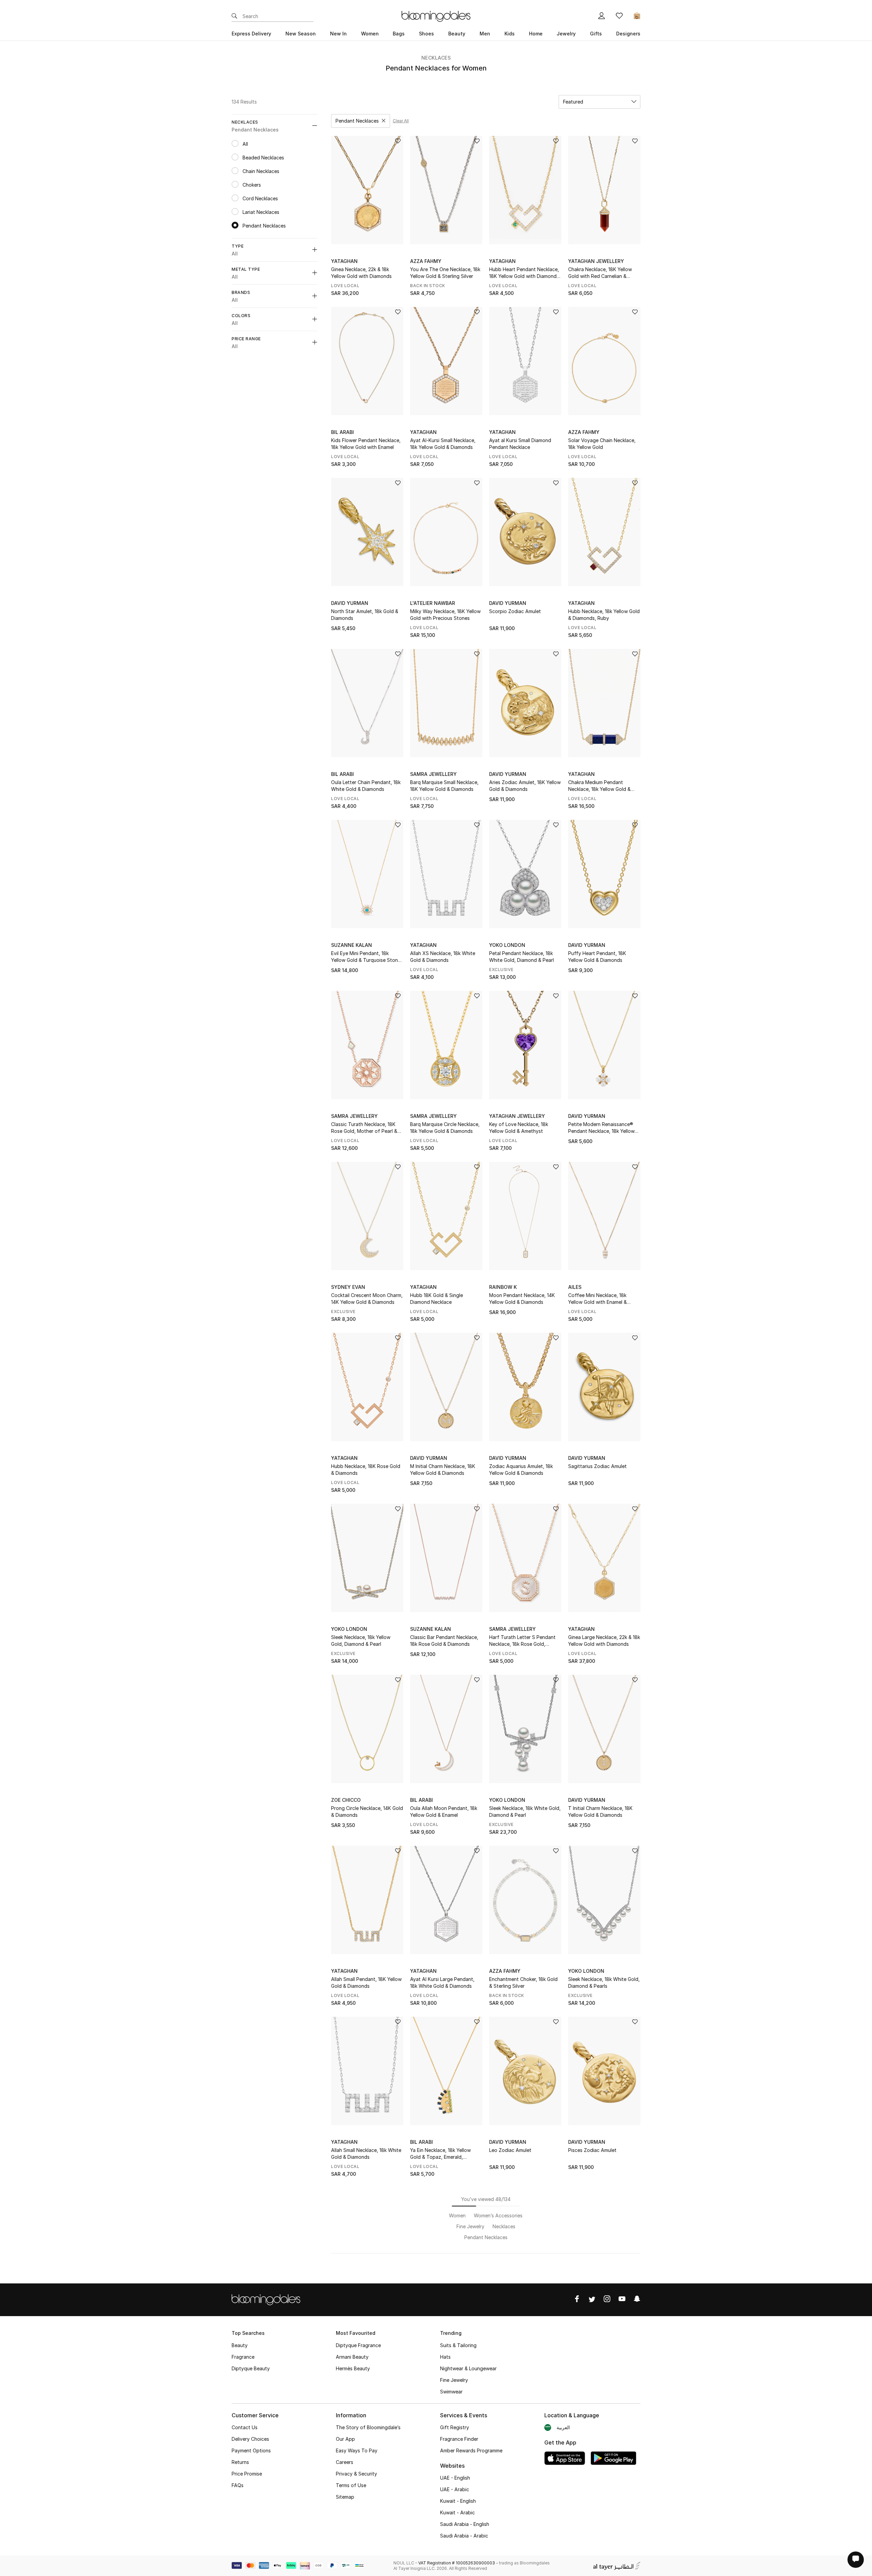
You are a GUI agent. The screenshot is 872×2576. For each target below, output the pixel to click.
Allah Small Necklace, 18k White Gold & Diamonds (366, 2153)
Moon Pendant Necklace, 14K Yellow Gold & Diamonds (522, 1299)
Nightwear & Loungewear (468, 2368)
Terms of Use (351, 2485)
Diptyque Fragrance (358, 2345)
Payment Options (251, 2450)
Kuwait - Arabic (457, 2512)
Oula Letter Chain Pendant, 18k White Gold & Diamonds (366, 786)
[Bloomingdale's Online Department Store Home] (436, 16)
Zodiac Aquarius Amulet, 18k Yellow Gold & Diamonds (521, 1470)
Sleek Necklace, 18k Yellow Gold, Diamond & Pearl (361, 1641)
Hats (445, 2357)
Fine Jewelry (454, 2380)
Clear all (401, 121)
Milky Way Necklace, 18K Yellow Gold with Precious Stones (445, 615)
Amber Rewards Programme (471, 2450)
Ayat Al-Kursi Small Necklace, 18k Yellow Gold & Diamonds (443, 444)
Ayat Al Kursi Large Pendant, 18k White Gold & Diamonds (442, 1982)
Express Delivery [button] (251, 34)
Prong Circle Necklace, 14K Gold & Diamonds (367, 1812)
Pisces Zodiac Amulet (592, 2150)
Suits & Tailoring (458, 2345)
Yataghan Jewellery (596, 261)
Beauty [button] (457, 34)
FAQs (238, 2485)
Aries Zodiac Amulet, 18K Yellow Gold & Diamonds (525, 786)
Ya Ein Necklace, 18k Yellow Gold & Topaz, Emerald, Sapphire (440, 2154)
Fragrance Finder (459, 2439)
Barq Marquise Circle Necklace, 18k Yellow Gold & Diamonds (445, 1128)
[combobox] (599, 102)
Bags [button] (399, 34)
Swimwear (451, 2392)
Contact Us (245, 2427)
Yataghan (344, 261)
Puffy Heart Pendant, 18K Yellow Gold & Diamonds (597, 957)
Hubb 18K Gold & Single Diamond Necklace (437, 1299)
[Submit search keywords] (234, 16)
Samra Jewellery (433, 774)
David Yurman (350, 603)
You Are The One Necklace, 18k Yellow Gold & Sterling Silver (445, 273)
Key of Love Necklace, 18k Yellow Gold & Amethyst (519, 1128)
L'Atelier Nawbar (433, 603)
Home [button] (536, 34)
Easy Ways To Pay (357, 2450)
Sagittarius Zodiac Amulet (597, 1466)
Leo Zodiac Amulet (510, 2150)
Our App (345, 2439)
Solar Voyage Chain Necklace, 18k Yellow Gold (602, 444)
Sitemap (345, 2497)
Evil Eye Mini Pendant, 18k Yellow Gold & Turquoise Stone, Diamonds (367, 957)
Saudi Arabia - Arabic (464, 2536)
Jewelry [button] (566, 34)
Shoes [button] (426, 34)
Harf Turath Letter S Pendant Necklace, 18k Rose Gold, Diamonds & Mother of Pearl (522, 1641)
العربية (563, 2427)
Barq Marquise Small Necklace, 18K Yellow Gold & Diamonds (444, 786)
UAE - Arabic (455, 2489)
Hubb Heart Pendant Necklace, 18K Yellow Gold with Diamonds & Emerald (524, 273)
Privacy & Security (356, 2474)
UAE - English (455, 2478)
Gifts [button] (596, 34)
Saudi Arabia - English (465, 2524)
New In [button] (338, 34)
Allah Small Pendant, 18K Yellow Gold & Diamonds (366, 1982)
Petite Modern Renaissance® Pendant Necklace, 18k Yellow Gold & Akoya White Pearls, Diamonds (601, 1128)
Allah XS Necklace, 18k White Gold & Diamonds (443, 957)
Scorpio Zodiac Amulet (515, 611)
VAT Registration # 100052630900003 (457, 2563)
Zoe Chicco (346, 1800)
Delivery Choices (250, 2439)
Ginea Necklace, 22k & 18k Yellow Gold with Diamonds (361, 273)
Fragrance (243, 2357)
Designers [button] (628, 34)
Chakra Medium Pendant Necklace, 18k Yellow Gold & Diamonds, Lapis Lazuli (599, 786)
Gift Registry (455, 2427)
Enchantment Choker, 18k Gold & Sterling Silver (523, 1982)
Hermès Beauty (353, 2368)
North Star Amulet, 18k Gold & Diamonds (365, 615)
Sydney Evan (348, 1287)
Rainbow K (503, 1287)
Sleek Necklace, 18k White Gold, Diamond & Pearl (525, 1812)
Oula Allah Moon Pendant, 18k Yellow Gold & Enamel (444, 1812)
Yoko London (507, 945)
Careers (345, 2462)
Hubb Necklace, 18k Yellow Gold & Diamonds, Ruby (604, 615)
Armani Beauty (352, 2357)
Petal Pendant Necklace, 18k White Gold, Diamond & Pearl (521, 957)
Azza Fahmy (426, 261)
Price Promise (247, 2474)
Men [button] (485, 34)
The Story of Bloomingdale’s (368, 2427)
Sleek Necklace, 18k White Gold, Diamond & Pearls (604, 1982)
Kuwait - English (458, 2501)
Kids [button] (510, 34)
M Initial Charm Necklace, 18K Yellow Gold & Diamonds (443, 1470)
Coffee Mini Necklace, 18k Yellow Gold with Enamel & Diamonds (597, 1299)
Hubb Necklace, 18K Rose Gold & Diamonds (366, 1470)
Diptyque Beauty (251, 2368)
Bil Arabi (342, 432)
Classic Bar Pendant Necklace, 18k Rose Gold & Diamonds (444, 1641)
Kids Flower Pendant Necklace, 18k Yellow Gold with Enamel (366, 444)
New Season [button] (301, 34)
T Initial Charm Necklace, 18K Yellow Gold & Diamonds (600, 1812)
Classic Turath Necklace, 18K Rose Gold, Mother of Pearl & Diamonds (364, 1128)
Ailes (575, 1287)
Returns (240, 2462)
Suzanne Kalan (352, 945)
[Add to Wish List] (398, 142)
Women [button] (370, 34)
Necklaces (436, 58)
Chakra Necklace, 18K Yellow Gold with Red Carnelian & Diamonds (600, 273)
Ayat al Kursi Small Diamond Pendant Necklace (520, 444)
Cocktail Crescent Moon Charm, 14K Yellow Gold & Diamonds (367, 1299)
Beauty (240, 2345)
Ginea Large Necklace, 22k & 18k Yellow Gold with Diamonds (604, 1641)
